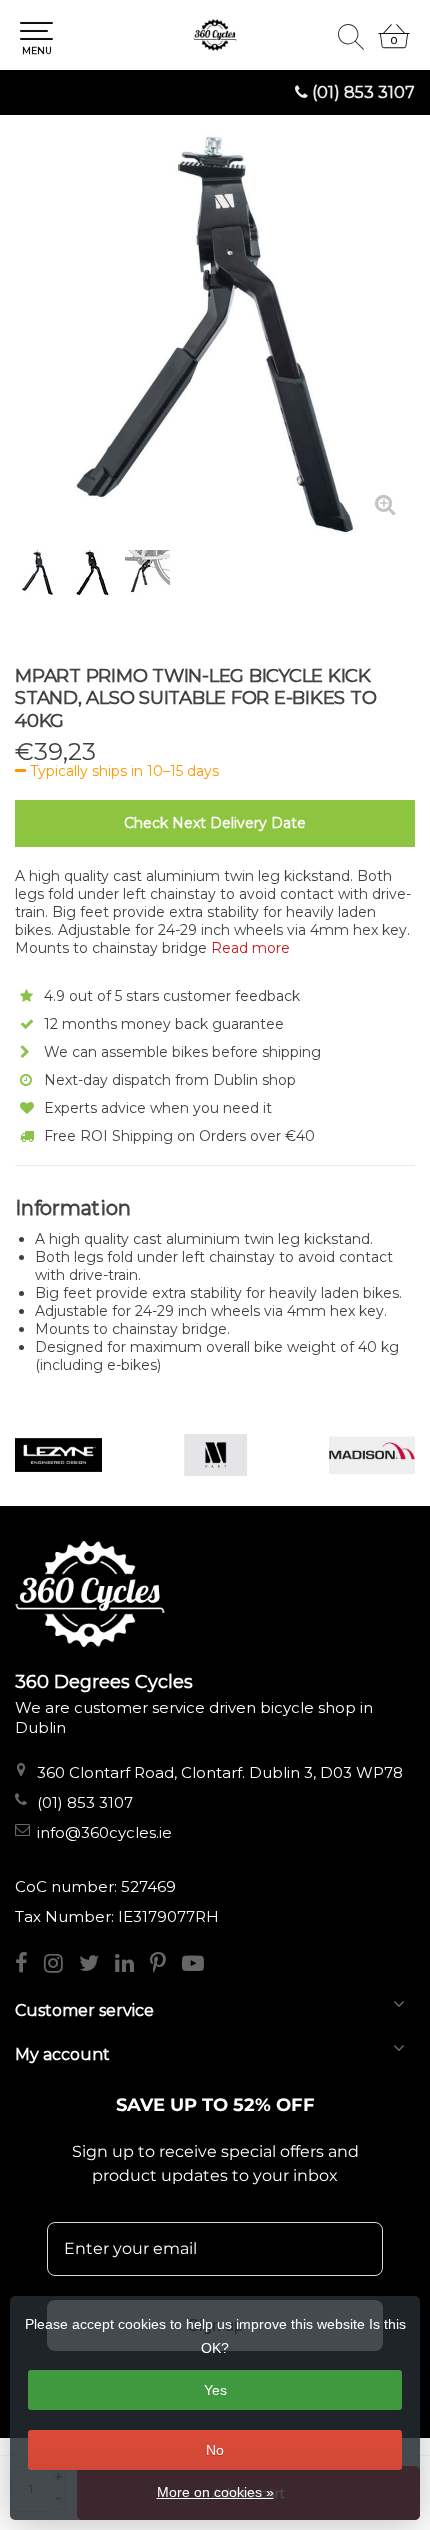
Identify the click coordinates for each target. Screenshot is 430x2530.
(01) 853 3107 (363, 92)
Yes (215, 2390)
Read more (250, 948)
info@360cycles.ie (104, 1832)
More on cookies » (215, 2492)
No (215, 2450)
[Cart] (394, 45)
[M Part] (215, 1455)
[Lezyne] (58, 1455)
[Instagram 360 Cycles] (61, 1965)
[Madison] (372, 1455)
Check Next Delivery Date (215, 823)
